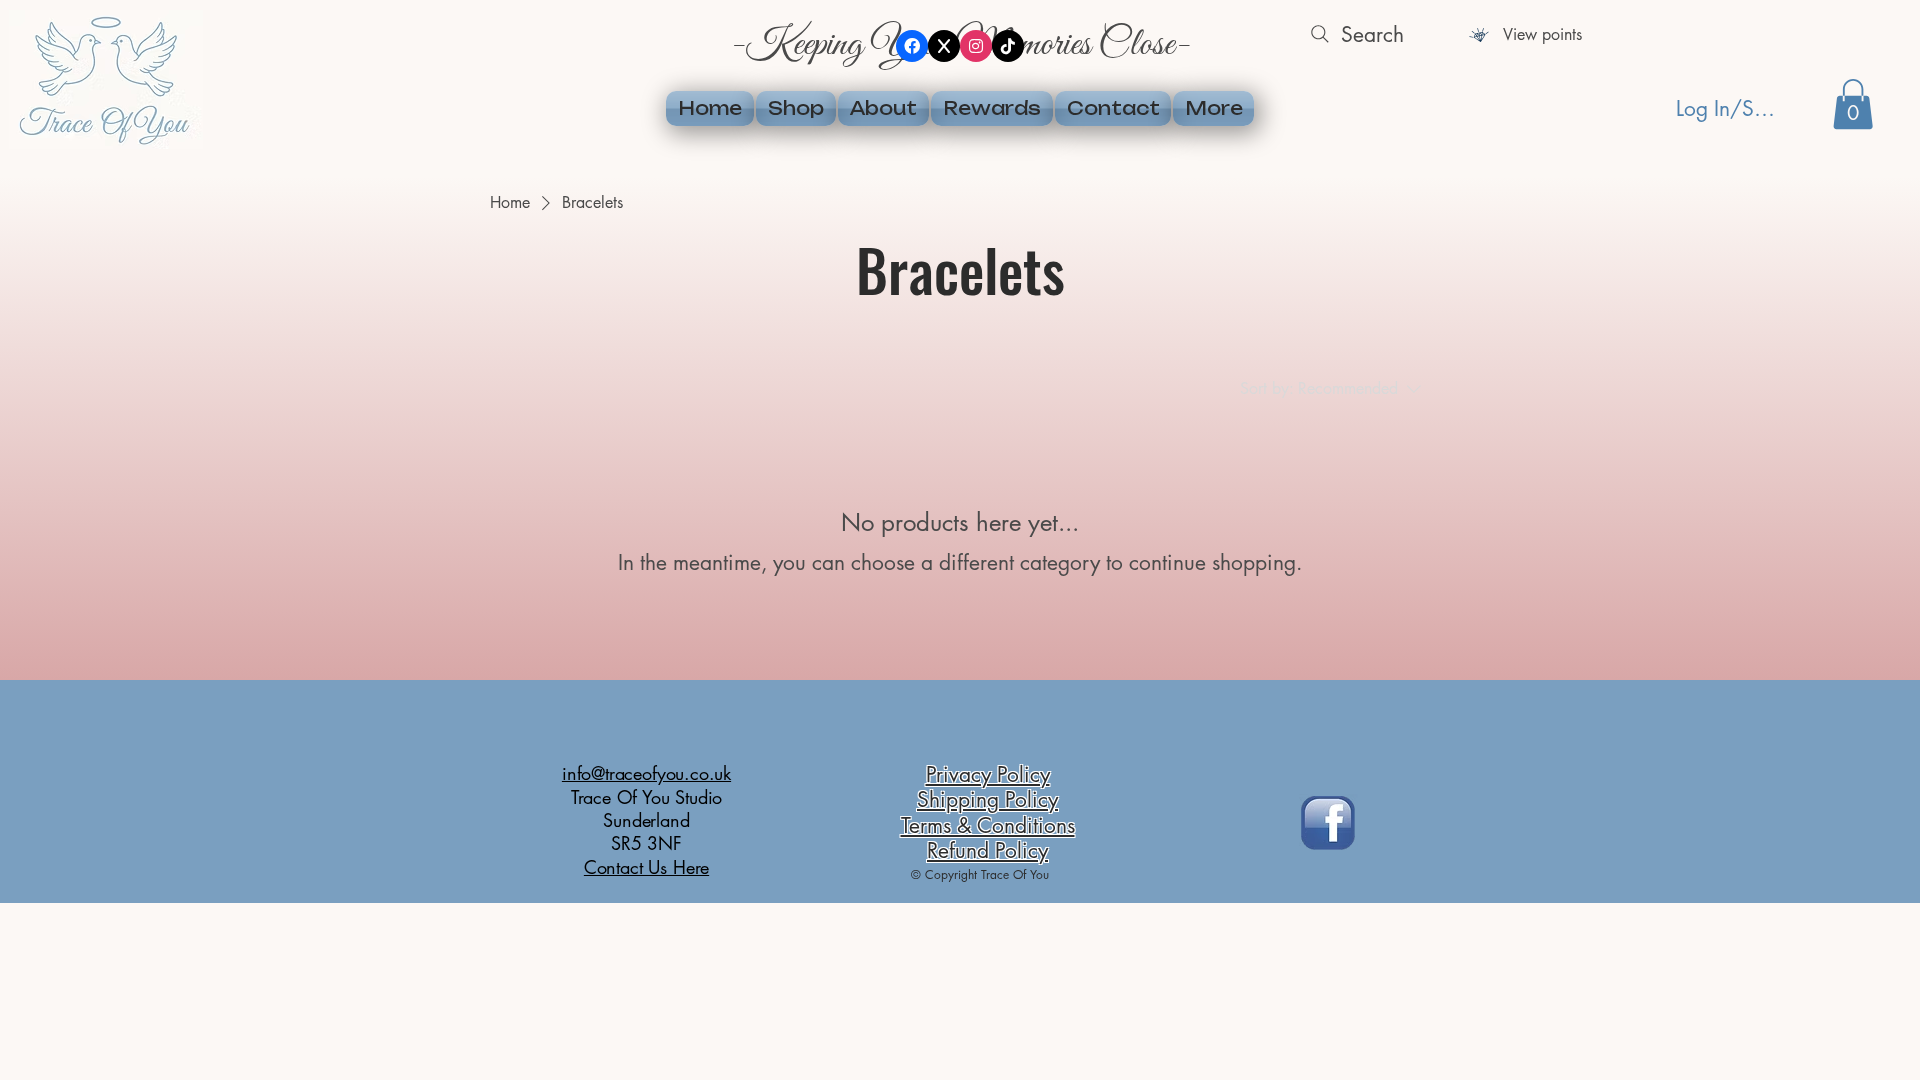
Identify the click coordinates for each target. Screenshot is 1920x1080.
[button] (1853, 104)
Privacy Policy (988, 774)
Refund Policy (987, 850)
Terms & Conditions (988, 825)
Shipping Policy (987, 799)
